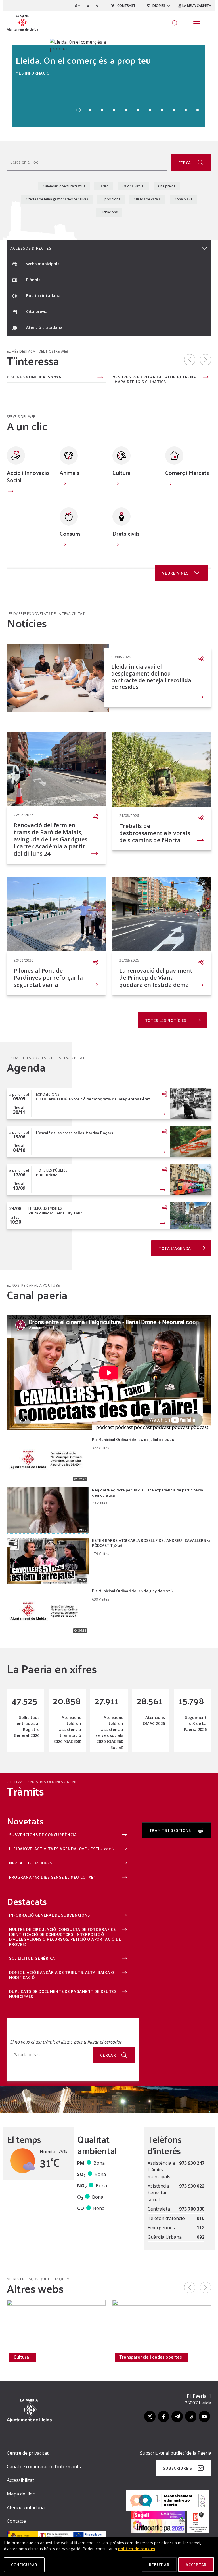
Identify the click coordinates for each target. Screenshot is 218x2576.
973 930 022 (192, 2186)
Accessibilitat (20, 2480)
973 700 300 (192, 2209)
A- (98, 6)
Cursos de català (147, 199)
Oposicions (111, 199)
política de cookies (137, 2549)
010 (201, 2218)
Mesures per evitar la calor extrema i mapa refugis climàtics (154, 379)
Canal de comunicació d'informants (44, 2467)
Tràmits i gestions (171, 1830)
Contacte (16, 2521)
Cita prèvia (167, 186)
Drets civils (126, 534)
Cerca (185, 163)
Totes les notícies (166, 1020)
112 (201, 2228)
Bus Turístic (47, 1175)
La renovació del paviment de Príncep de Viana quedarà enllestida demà (156, 978)
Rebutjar (159, 2565)
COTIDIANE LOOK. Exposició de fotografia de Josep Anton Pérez (93, 1099)
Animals (69, 473)
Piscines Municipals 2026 (34, 377)
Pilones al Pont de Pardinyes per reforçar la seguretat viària (48, 978)
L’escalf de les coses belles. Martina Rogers (75, 1133)
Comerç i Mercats (187, 473)
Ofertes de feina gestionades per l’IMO (57, 199)
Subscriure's (177, 2468)
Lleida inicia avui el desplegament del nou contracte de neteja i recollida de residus (151, 677)
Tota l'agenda (175, 1248)
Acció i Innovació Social (28, 476)
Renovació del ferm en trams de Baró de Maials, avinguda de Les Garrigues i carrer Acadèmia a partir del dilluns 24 (51, 839)
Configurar (24, 2565)
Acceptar (196, 2565)
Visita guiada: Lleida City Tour (55, 1213)
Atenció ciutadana (26, 2507)
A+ (78, 6)
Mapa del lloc (21, 2494)
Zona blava (183, 199)
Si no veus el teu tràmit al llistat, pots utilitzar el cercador (66, 2042)
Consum (70, 534)
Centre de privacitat (28, 2453)
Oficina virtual (133, 186)
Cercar (108, 2055)
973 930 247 (192, 2163)
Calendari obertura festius (64, 186)
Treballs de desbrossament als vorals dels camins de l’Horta (155, 833)
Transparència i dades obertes (150, 2357)
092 (201, 2237)
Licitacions (109, 212)
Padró (104, 186)
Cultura (121, 473)
